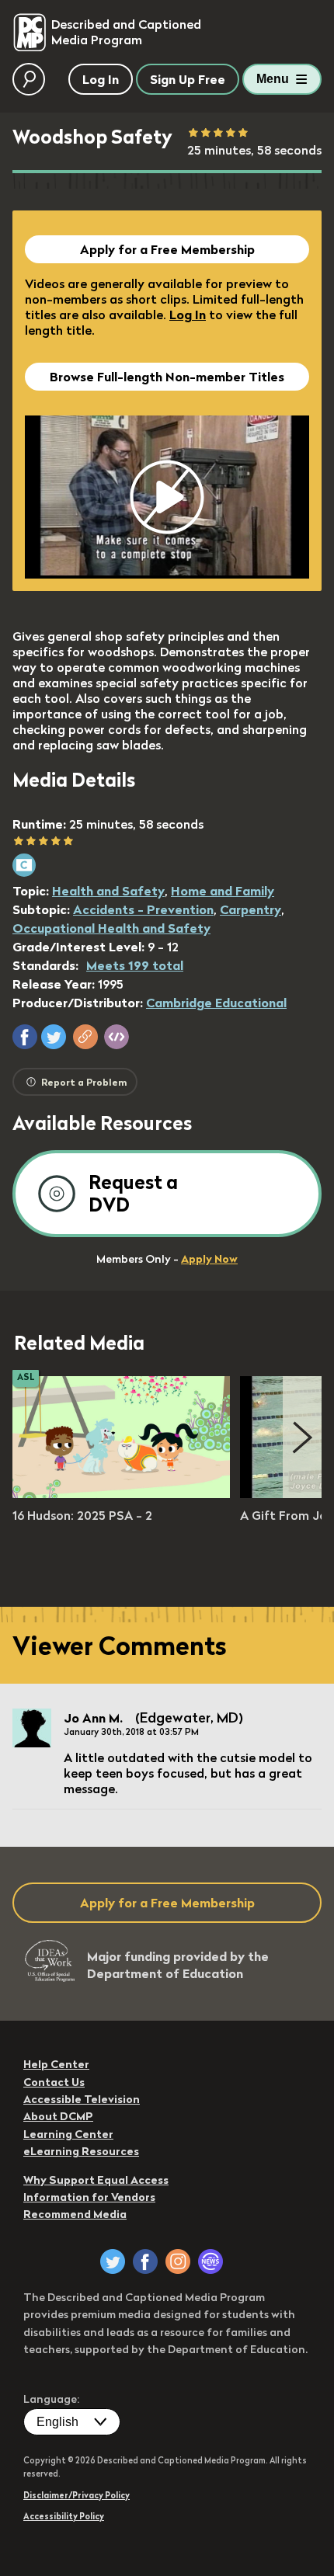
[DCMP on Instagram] (178, 2261)
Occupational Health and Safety (111, 928)
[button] (25, 1037)
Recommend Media (75, 2214)
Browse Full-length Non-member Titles (167, 377)
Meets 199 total (135, 965)
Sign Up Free (188, 79)
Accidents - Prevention (143, 909)
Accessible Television (82, 2099)
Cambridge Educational (216, 1003)
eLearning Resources (81, 2151)
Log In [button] (101, 79)
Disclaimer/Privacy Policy (77, 2495)
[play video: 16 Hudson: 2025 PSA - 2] (121, 1493)
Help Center (56, 2064)
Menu (273, 79)
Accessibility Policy (64, 2516)
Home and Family (223, 891)
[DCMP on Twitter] (113, 2261)
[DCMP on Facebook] (145, 2261)
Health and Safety (108, 891)
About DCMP (58, 2116)
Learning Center (68, 2134)
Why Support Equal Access (96, 2180)
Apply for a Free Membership (167, 249)
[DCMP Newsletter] (210, 2261)
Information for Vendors (89, 2197)
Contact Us (54, 2082)
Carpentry (250, 909)
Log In (188, 315)
